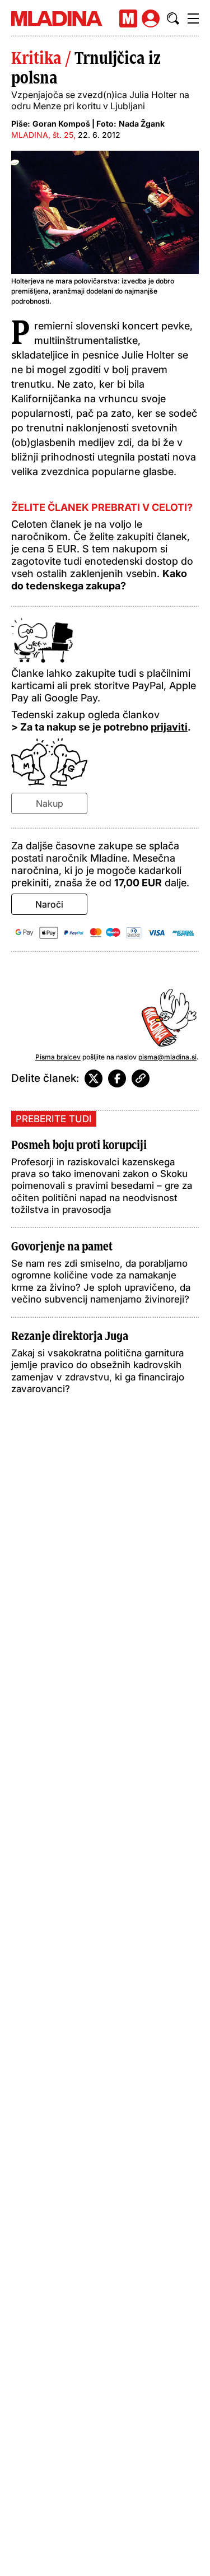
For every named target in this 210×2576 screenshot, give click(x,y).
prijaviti (169, 727)
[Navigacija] (193, 18)
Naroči (49, 904)
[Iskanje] (173, 18)
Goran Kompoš (61, 124)
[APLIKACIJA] (128, 18)
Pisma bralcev (58, 1057)
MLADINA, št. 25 (42, 135)
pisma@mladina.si (167, 1057)
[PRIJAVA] (151, 18)
